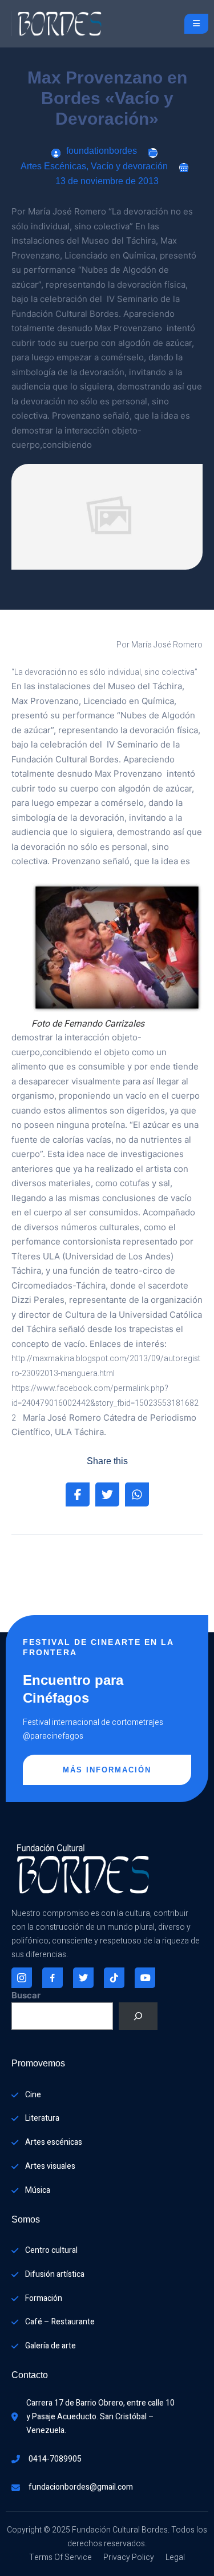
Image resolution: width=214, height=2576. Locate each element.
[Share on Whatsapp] (137, 1494)
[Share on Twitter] (107, 1494)
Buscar (26, 1995)
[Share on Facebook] (78, 1494)
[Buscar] (138, 2016)
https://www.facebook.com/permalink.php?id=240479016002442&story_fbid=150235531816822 (105, 1403)
